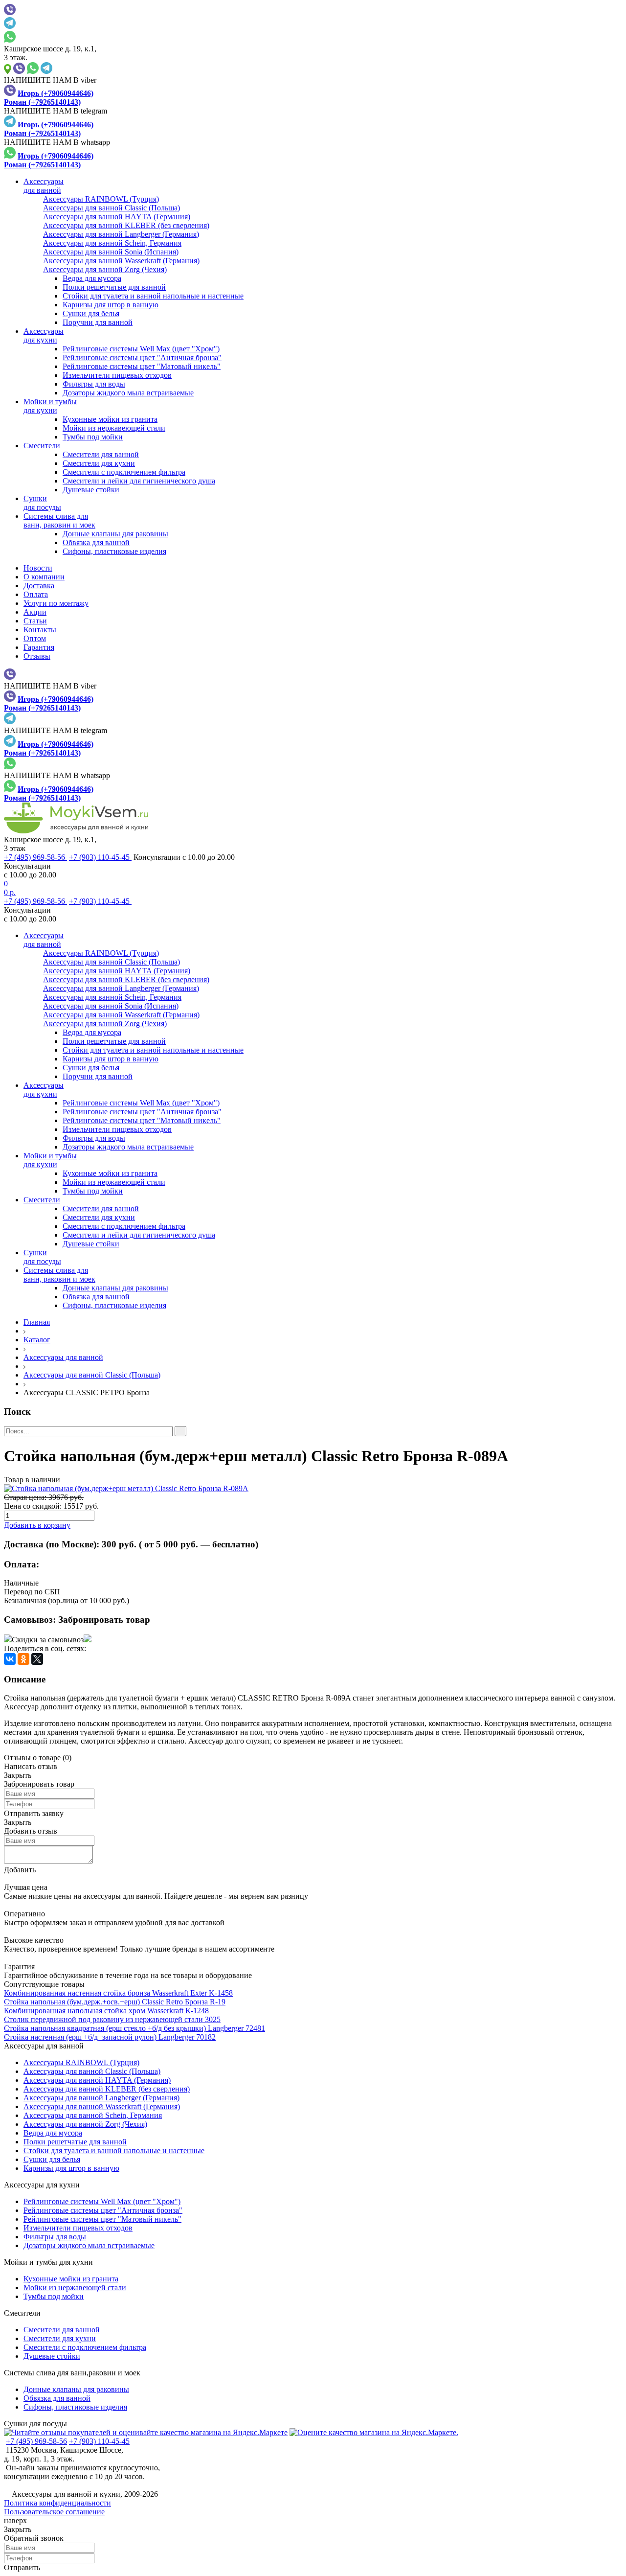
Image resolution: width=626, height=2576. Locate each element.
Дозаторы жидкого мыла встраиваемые (128, 393)
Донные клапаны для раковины (115, 534)
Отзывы (37, 656)
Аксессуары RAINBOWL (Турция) (81, 2062)
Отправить (22, 2567)
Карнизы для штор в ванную (111, 305)
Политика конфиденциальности (57, 2503)
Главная (37, 1322)
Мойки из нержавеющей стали (114, 428)
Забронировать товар (104, 1620)
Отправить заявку (34, 1813)
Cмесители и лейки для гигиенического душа (139, 481)
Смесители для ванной (101, 454)
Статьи (35, 621)
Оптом (35, 638)
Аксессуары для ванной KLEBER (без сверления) (107, 2089)
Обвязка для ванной (96, 542)
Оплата (36, 594)
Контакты (40, 630)
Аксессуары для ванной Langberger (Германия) (101, 2098)
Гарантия (39, 647)
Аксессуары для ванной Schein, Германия (93, 2115)
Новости (38, 568)
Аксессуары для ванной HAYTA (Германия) (97, 2080)
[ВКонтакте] (10, 1659)
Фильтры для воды (94, 384)
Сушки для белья (91, 313)
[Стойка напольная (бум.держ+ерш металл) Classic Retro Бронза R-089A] (313, 1489)
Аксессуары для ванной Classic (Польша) (92, 1375)
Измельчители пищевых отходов (117, 375)
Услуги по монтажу (56, 603)
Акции (35, 612)
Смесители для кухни (99, 463)
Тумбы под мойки (93, 437)
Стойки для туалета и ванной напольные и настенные (153, 296)
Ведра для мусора (92, 278)
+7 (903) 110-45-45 (100, 857)
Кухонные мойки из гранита (110, 419)
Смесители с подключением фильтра (124, 472)
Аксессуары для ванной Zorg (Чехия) (85, 2124)
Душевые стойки (91, 490)
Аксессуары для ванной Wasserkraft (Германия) (102, 2106)
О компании (44, 577)
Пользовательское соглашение (54, 2512)
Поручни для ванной (98, 322)
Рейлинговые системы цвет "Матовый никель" (142, 366)
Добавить (20, 1870)
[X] (37, 1659)
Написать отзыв (31, 1766)
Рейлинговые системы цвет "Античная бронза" (142, 357)
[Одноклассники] (23, 1659)
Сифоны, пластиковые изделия (114, 551)
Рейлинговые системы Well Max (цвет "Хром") (141, 349)
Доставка (39, 586)
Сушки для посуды (35, 2424)
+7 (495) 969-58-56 (35, 857)
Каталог (37, 1340)
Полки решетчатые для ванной (114, 287)
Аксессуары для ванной (63, 1357)
